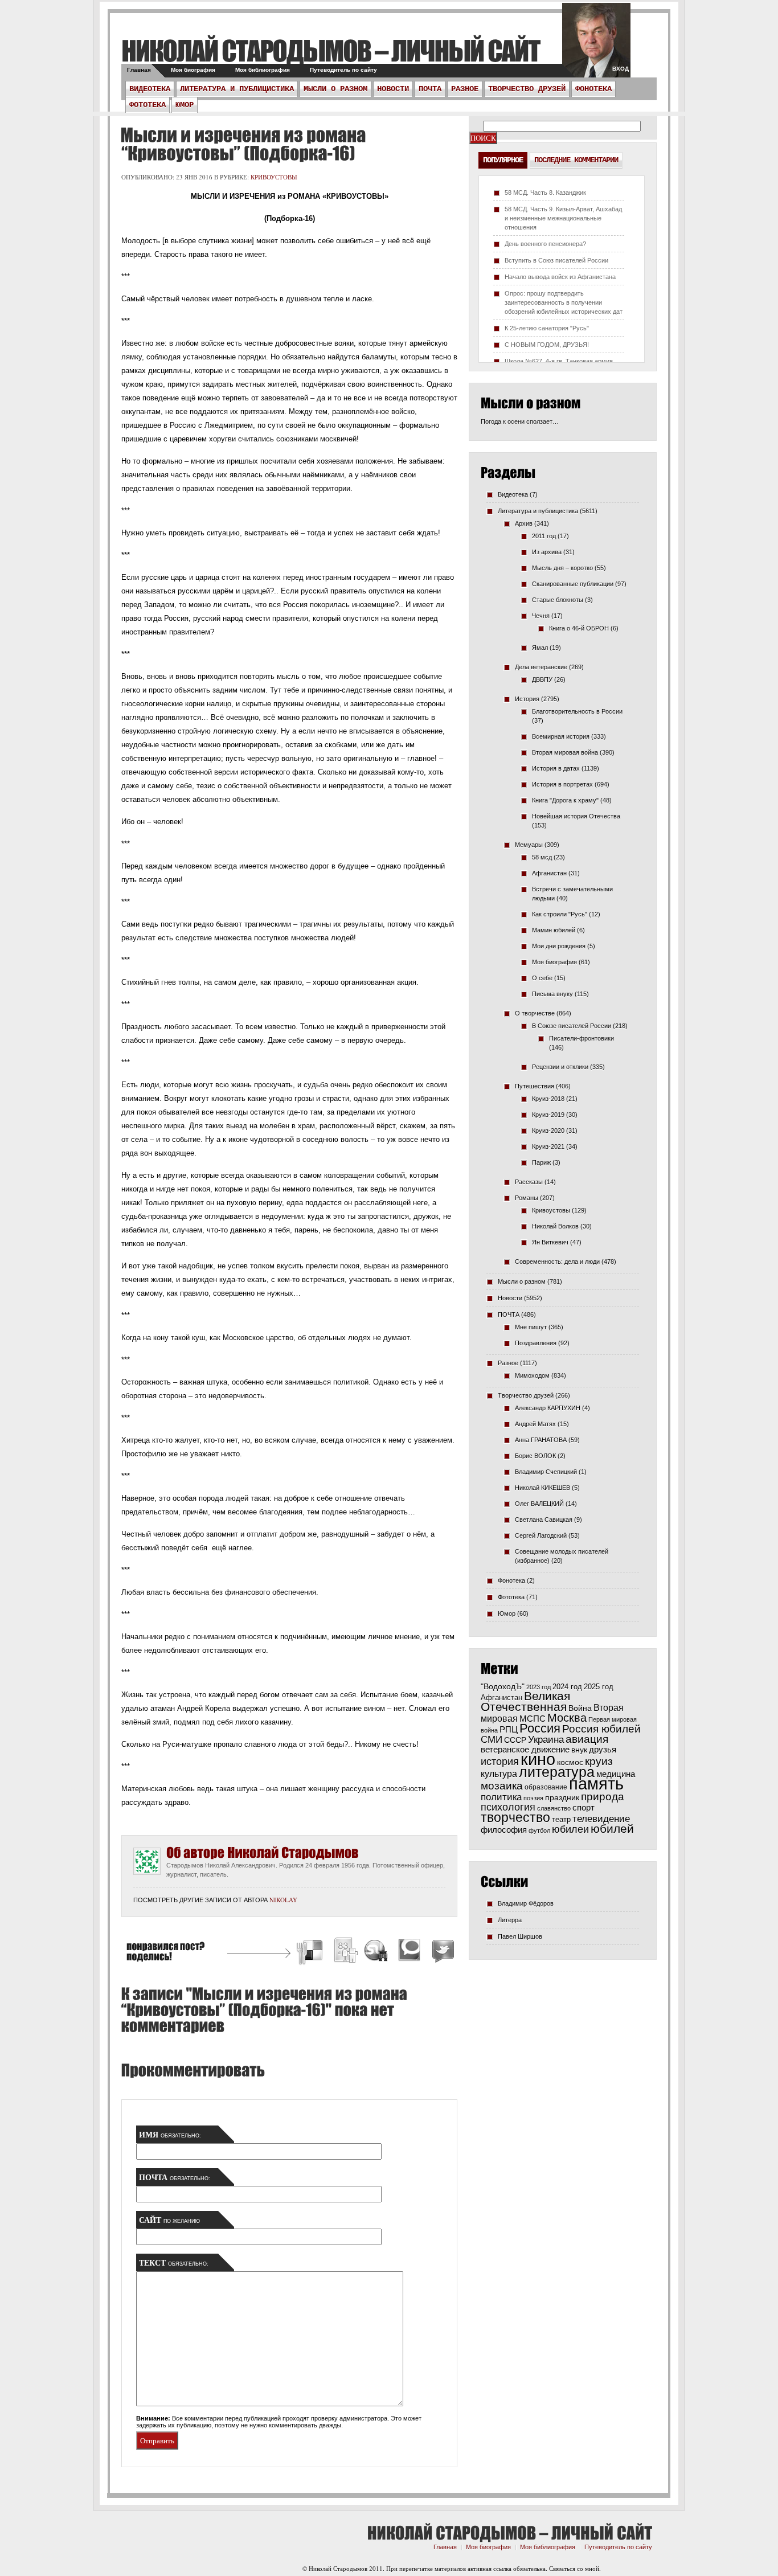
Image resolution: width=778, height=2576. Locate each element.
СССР (515, 1740)
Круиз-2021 (548, 1146)
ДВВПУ (542, 679)
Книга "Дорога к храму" (565, 800)
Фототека (148, 105)
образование (546, 1787)
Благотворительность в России (577, 711)
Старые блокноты (558, 600)
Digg (345, 1952)
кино (538, 1759)
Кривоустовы (274, 177)
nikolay (283, 1900)
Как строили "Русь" (560, 914)
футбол (539, 1830)
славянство (554, 1808)
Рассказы (529, 1182)
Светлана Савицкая (544, 1520)
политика (501, 1797)
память (596, 1783)
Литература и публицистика (237, 89)
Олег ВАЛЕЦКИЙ (539, 1504)
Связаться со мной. (575, 2568)
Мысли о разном (335, 89)
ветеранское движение (525, 1749)
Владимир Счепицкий (546, 1472)
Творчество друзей (527, 89)
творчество (515, 1817)
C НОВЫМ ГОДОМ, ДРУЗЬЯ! (547, 345)
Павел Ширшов (520, 1936)
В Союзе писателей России (572, 1026)
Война (580, 1708)
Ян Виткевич (550, 1242)
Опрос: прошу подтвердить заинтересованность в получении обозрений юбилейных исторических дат (564, 302)
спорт (583, 1808)
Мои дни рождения (559, 946)
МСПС (533, 1719)
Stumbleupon (376, 1952)
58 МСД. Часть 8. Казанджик (545, 193)
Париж (541, 1162)
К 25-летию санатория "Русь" (547, 328)
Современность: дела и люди (557, 1262)
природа (603, 1796)
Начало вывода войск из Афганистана (560, 277)
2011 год (544, 536)
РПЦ (509, 1729)
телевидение (601, 1819)
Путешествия (535, 1086)
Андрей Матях (535, 1424)
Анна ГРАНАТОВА (541, 1440)
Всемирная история (561, 736)
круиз (599, 1761)
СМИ (492, 1740)
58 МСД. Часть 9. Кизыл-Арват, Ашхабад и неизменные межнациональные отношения (563, 218)
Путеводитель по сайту (343, 70)
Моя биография (193, 70)
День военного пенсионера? (545, 244)
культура (499, 1774)
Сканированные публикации (573, 584)
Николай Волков (555, 1226)
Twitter (441, 1952)
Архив (524, 523)
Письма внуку (552, 994)
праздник (562, 1797)
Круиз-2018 (548, 1099)
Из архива (547, 552)
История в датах (556, 768)
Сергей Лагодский (541, 1535)
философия (504, 1830)
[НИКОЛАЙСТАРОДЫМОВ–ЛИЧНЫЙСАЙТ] (331, 50)
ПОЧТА (430, 89)
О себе (542, 978)
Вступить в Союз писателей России (556, 260)
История (527, 699)
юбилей (612, 1829)
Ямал (540, 648)
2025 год (599, 1687)
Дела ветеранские (541, 667)
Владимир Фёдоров (526, 1903)
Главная (139, 70)
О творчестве (535, 1013)
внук (579, 1750)
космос (570, 1762)
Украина (546, 1740)
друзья (603, 1749)
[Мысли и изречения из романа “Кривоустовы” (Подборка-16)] (243, 144)
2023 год (539, 1687)
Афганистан (549, 873)
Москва (567, 1718)
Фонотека (593, 89)
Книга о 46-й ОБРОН (579, 628)
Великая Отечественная (525, 1701)
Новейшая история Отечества (576, 816)
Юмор (185, 105)
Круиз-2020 (548, 1131)
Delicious (311, 1952)
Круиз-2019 (548, 1115)
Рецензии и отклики (560, 1067)
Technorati (410, 1952)
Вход (621, 69)
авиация (587, 1739)
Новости (393, 89)
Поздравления (536, 1343)
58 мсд (542, 857)
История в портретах (562, 784)
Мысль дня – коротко (562, 568)
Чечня (541, 616)
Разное (465, 89)
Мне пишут (531, 1327)
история (500, 1761)
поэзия (533, 1798)
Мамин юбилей (554, 930)
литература (557, 1772)
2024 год (567, 1687)
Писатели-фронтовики (582, 1038)
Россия (540, 1728)
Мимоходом (532, 1375)
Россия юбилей (601, 1729)
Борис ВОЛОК (535, 1456)
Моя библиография (263, 70)
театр (561, 1819)
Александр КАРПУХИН (548, 1408)
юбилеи (570, 1829)
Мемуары (529, 845)
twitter (596, 46)
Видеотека (150, 89)
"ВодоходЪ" (503, 1687)
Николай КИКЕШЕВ (542, 1488)
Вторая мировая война (565, 752)
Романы (527, 1198)
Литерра (510, 1920)
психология (508, 1807)
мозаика (502, 1785)
